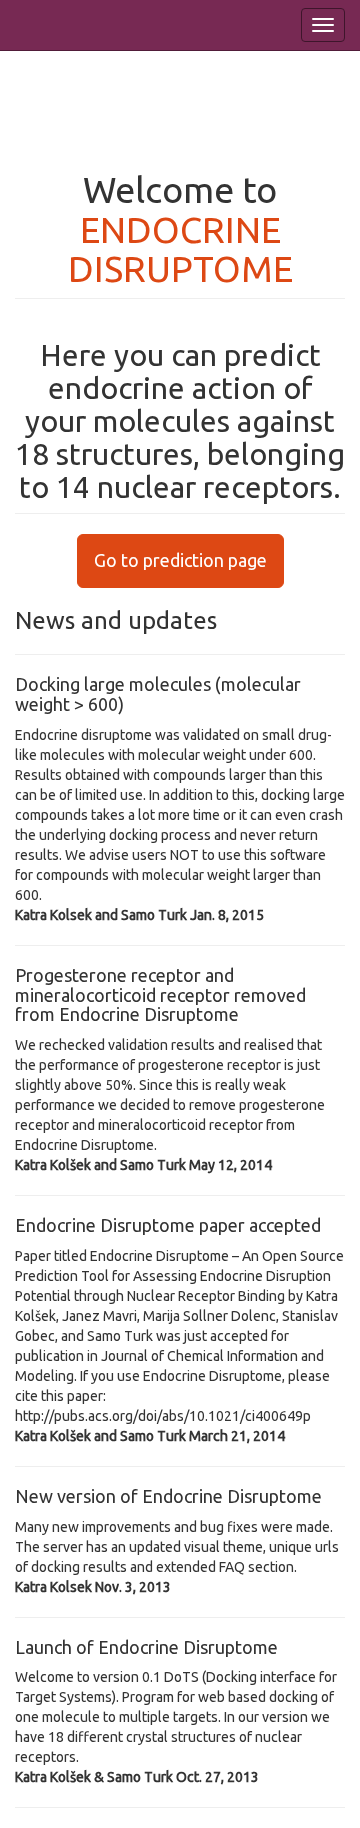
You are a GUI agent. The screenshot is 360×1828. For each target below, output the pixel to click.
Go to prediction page (180, 560)
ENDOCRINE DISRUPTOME (180, 249)
